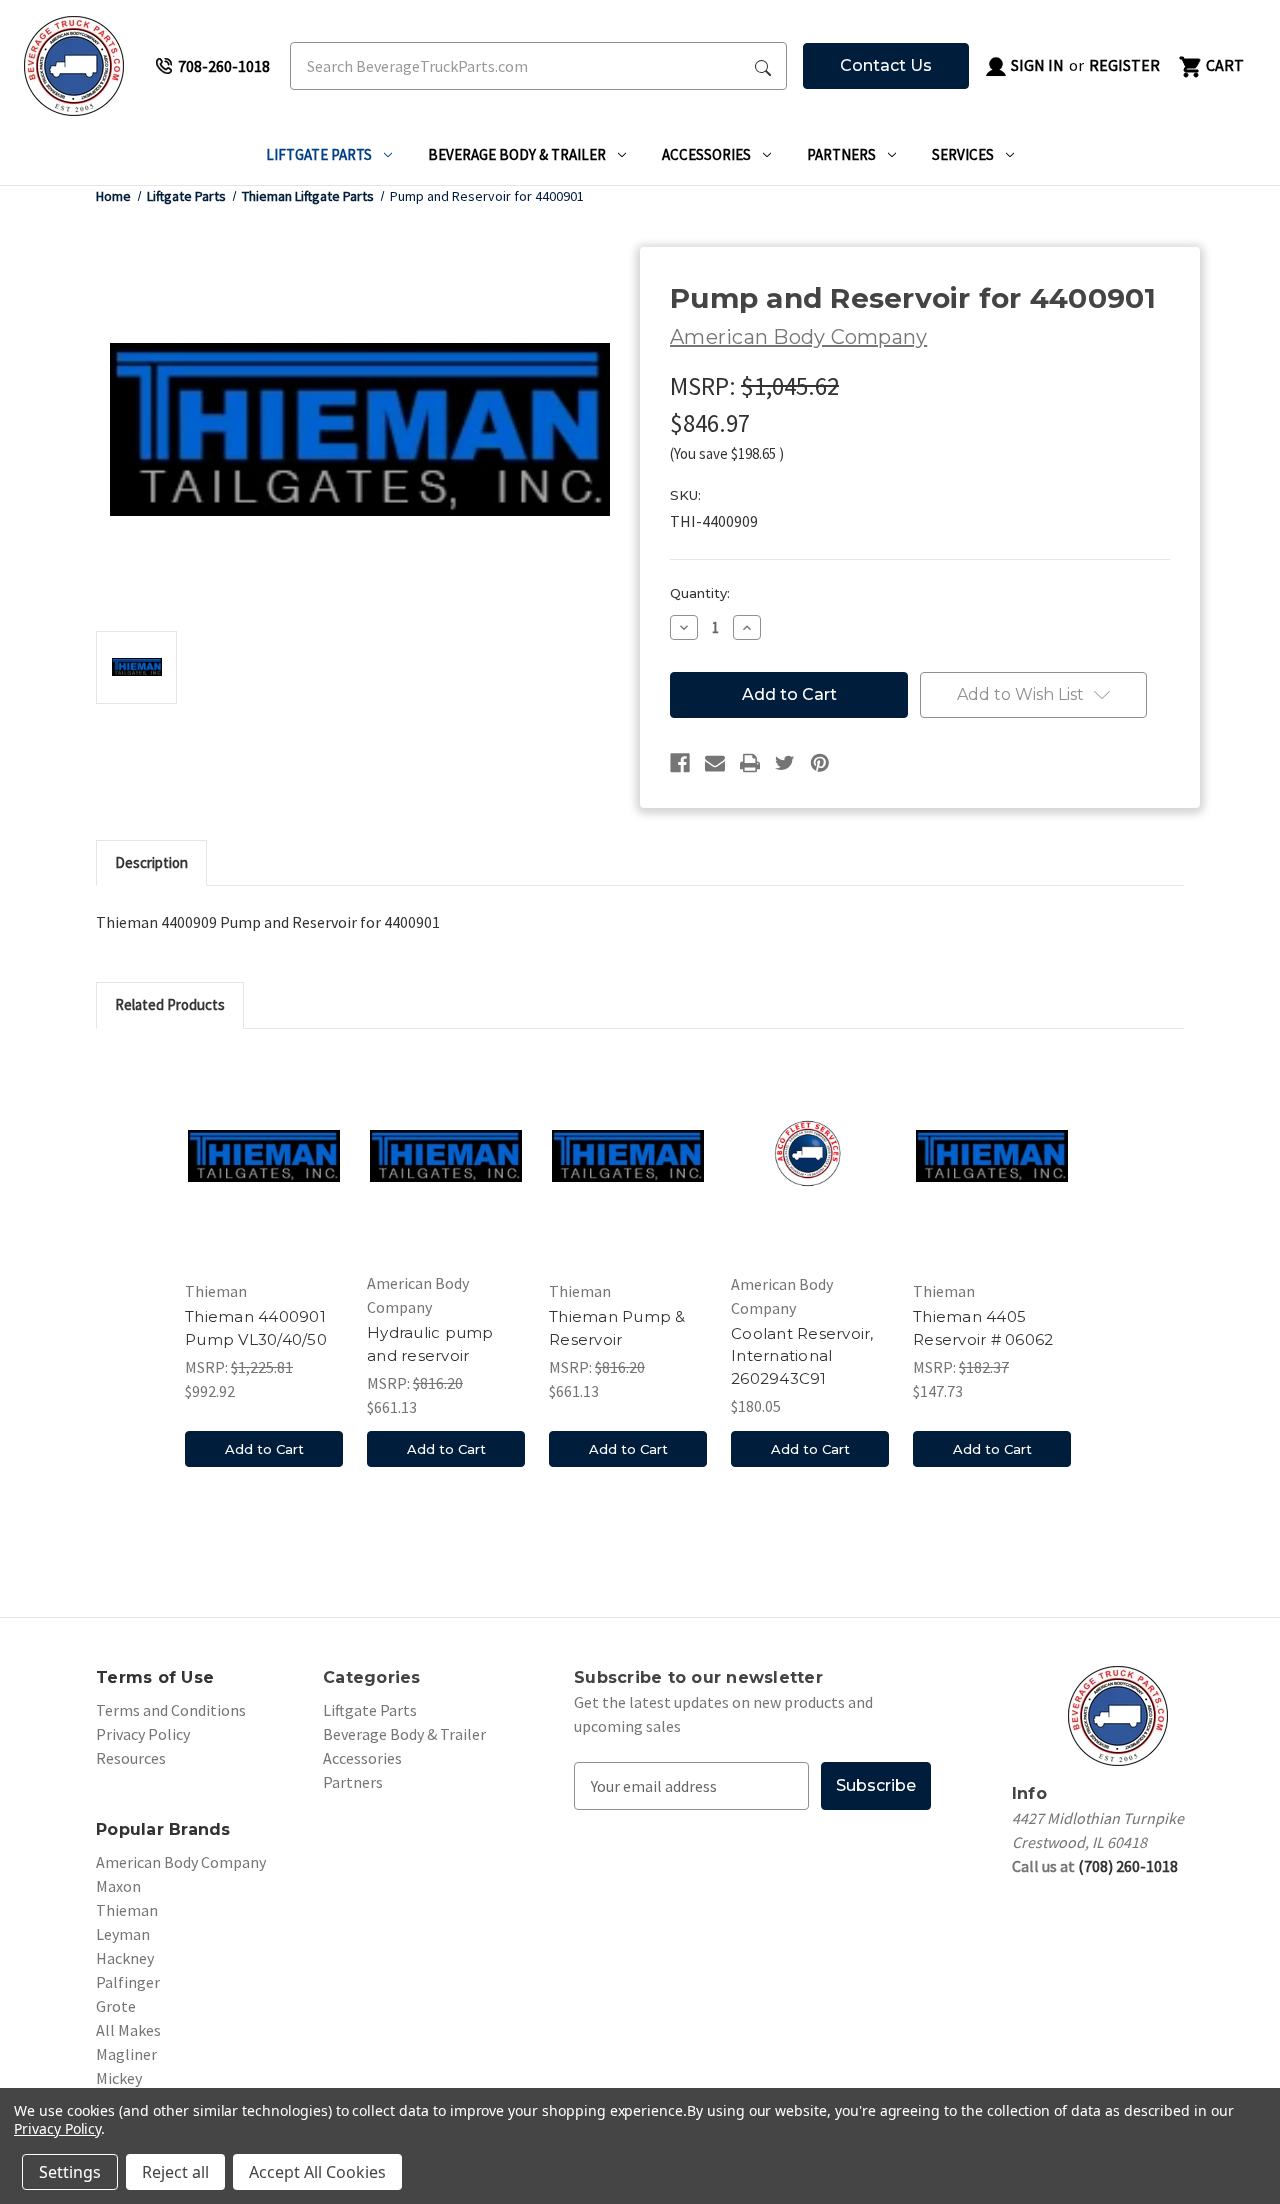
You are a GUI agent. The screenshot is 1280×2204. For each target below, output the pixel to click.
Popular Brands (163, 1829)
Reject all (175, 2172)
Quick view (264, 1160)
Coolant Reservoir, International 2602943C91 (802, 1356)
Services (963, 154)
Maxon (118, 1886)
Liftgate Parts (319, 154)
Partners (841, 154)
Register (1124, 65)
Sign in (1036, 65)
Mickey (119, 2078)
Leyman (123, 1934)
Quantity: (700, 593)
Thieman (127, 1910)
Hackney (125, 1958)
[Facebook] (680, 763)
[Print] (750, 763)
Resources (131, 1758)
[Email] (715, 763)
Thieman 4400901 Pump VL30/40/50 (256, 1328)
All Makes (128, 2030)
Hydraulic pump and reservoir (430, 1344)
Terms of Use (155, 1677)
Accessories (706, 154)
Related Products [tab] (170, 1004)
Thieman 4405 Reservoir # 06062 (983, 1328)
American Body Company (181, 1862)
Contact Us (886, 65)
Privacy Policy (143, 1734)
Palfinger (128, 1982)
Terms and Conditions (171, 1710)
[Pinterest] (820, 763)
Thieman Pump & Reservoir (617, 1328)
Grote (116, 2006)
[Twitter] (785, 763)
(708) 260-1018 (1128, 1866)
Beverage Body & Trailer (517, 154)
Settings (70, 2172)
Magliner (126, 2054)
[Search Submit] (763, 66)
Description (151, 862)
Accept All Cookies (317, 2172)
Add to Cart (264, 1449)
